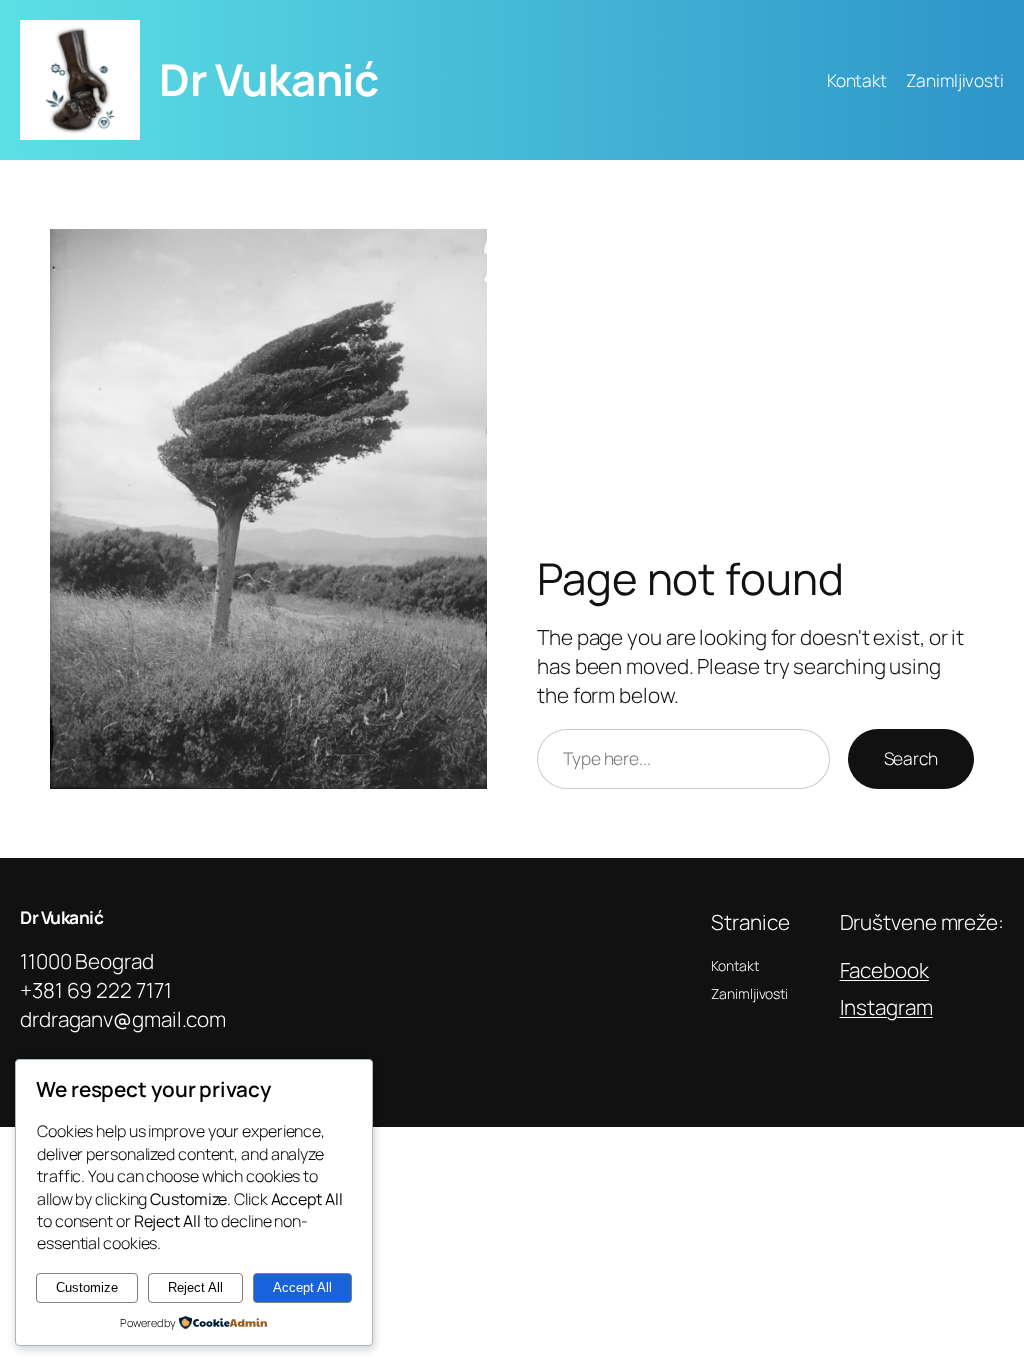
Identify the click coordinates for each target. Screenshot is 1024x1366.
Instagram (886, 1007)
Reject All (195, 1287)
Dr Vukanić (268, 79)
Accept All (302, 1287)
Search (911, 758)
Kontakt (857, 80)
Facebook (884, 970)
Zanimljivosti (955, 80)
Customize (87, 1287)
